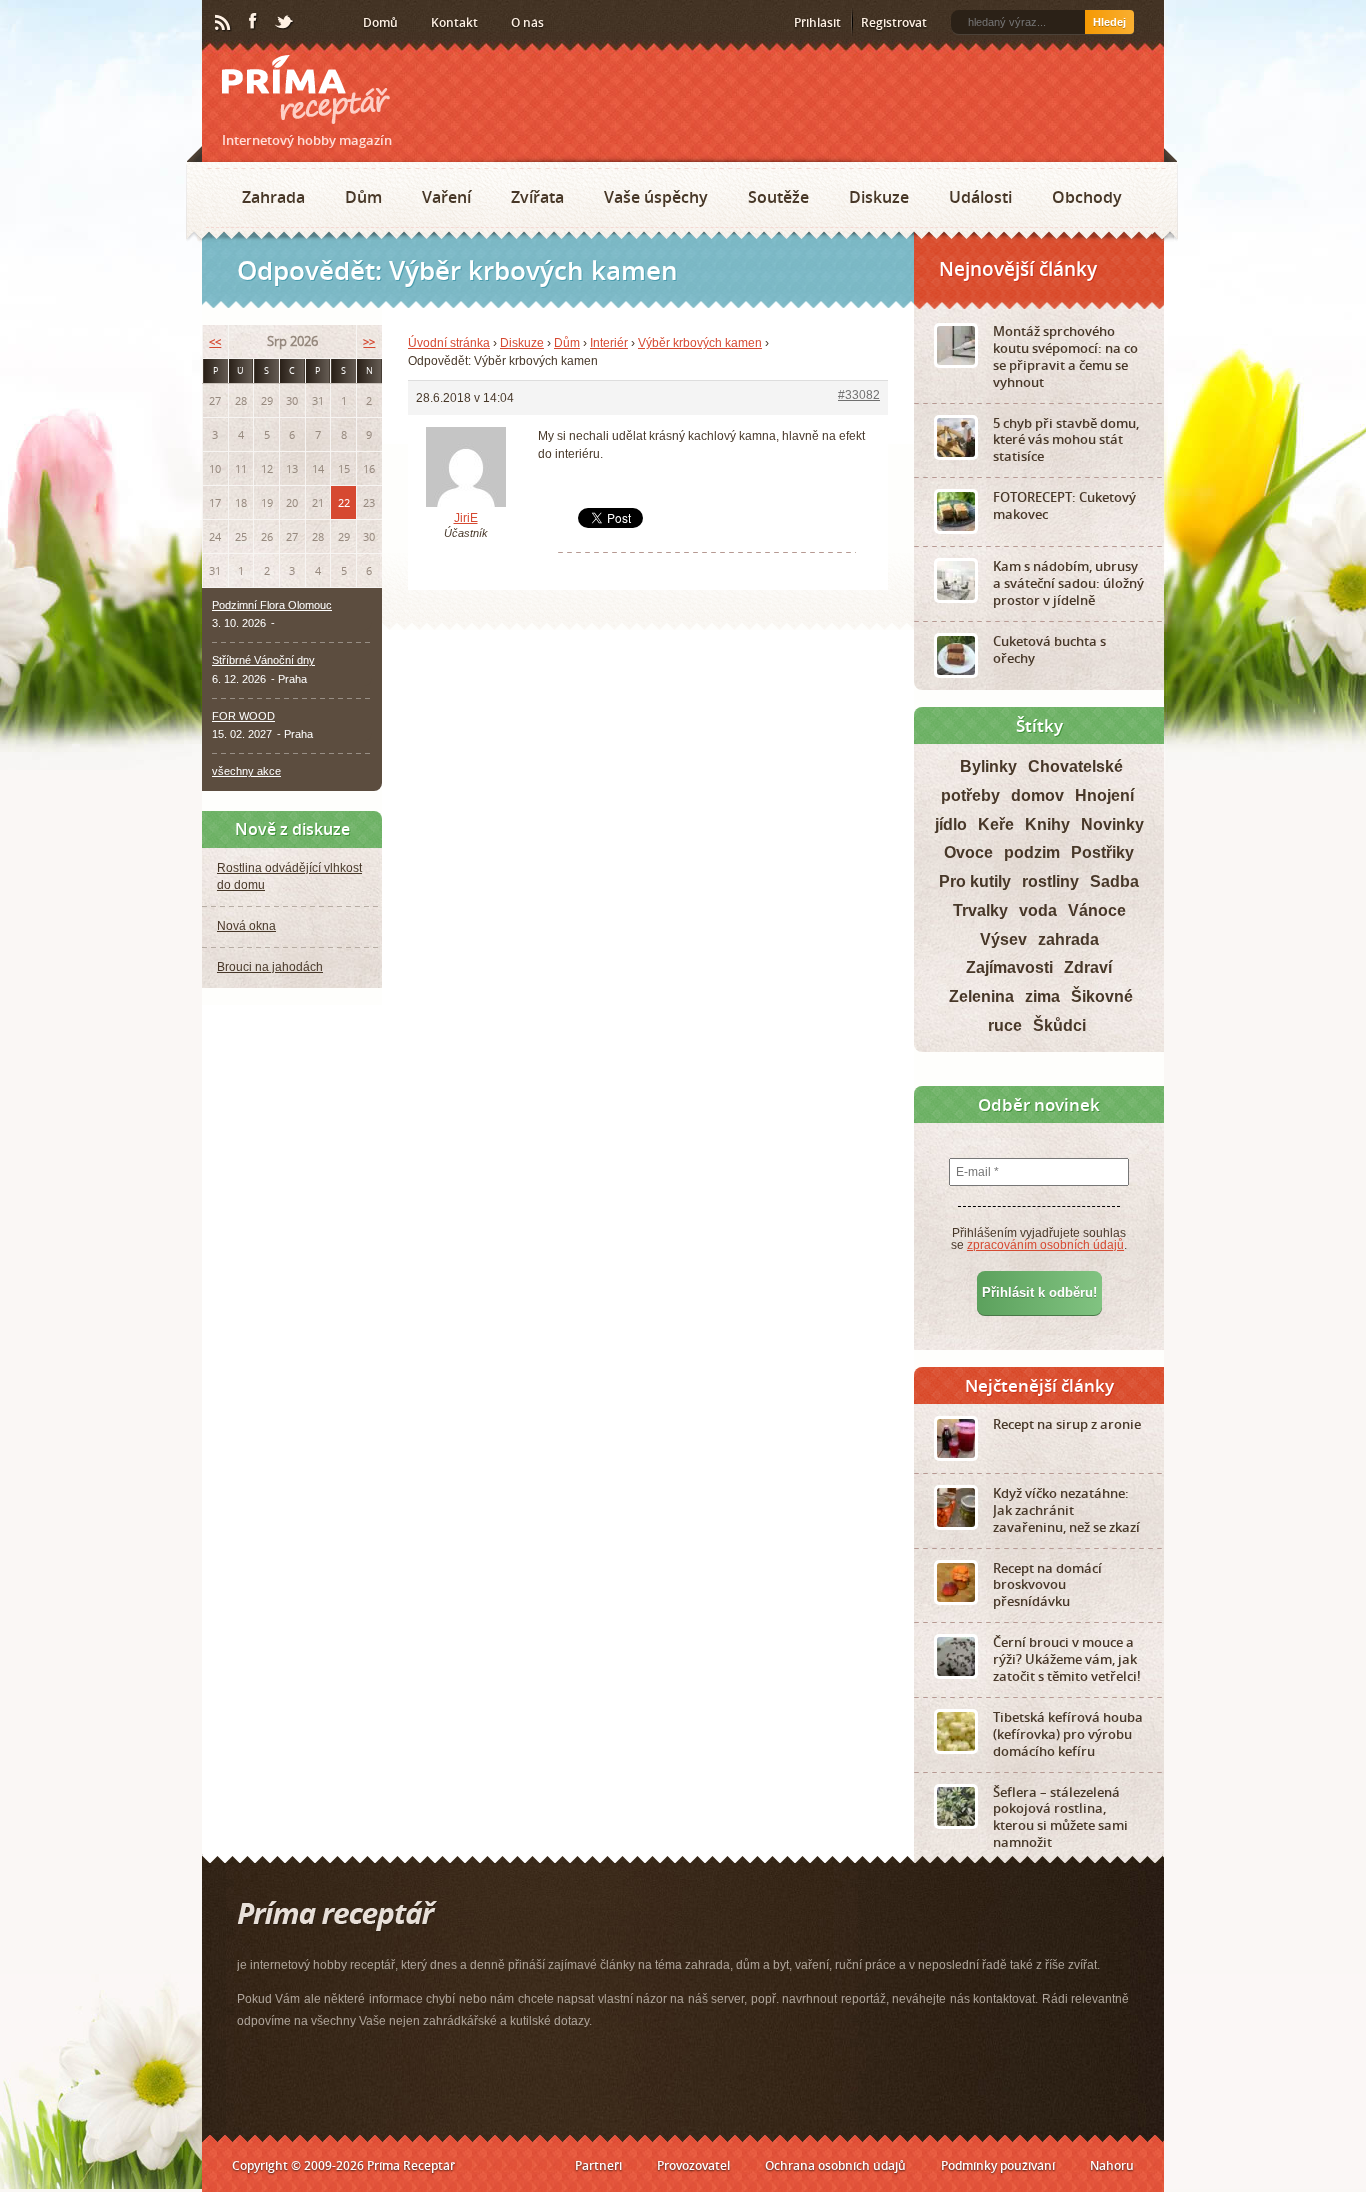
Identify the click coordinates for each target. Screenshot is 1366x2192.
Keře (996, 824)
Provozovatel (693, 2165)
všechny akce (246, 771)
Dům (363, 197)
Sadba (1114, 881)
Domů (380, 22)
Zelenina (981, 996)
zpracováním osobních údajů (1045, 1245)
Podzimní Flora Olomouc (272, 605)
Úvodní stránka (449, 343)
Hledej (1109, 22)
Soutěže (778, 197)
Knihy (1047, 824)
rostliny (1050, 881)
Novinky (1112, 824)
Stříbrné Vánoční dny (263, 660)
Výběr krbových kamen (700, 343)
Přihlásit (817, 22)
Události (980, 197)
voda (1038, 910)
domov (1037, 795)
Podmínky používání (998, 2165)
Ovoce (968, 852)
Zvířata (537, 197)
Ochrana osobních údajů (835, 2165)
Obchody (1087, 197)
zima (1042, 996)
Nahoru (1112, 2165)
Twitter (285, 23)
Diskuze (879, 197)
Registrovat (894, 22)
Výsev (1003, 939)
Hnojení (1104, 795)
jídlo (951, 824)
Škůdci (1059, 1025)
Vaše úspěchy (656, 197)
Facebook (254, 22)
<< (215, 341)
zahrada (1068, 939)
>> (369, 341)
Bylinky (988, 766)
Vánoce (1097, 910)
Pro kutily (975, 881)
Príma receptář (306, 89)
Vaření (446, 197)
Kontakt (454, 22)
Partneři (598, 2165)
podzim (1032, 852)
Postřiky (1102, 852)
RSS (224, 23)
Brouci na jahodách (270, 967)
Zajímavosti (1009, 967)
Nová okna (246, 926)
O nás (527, 22)
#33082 (859, 395)
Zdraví (1088, 967)
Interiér (609, 343)
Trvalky (980, 910)
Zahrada (273, 197)
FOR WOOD (243, 716)
